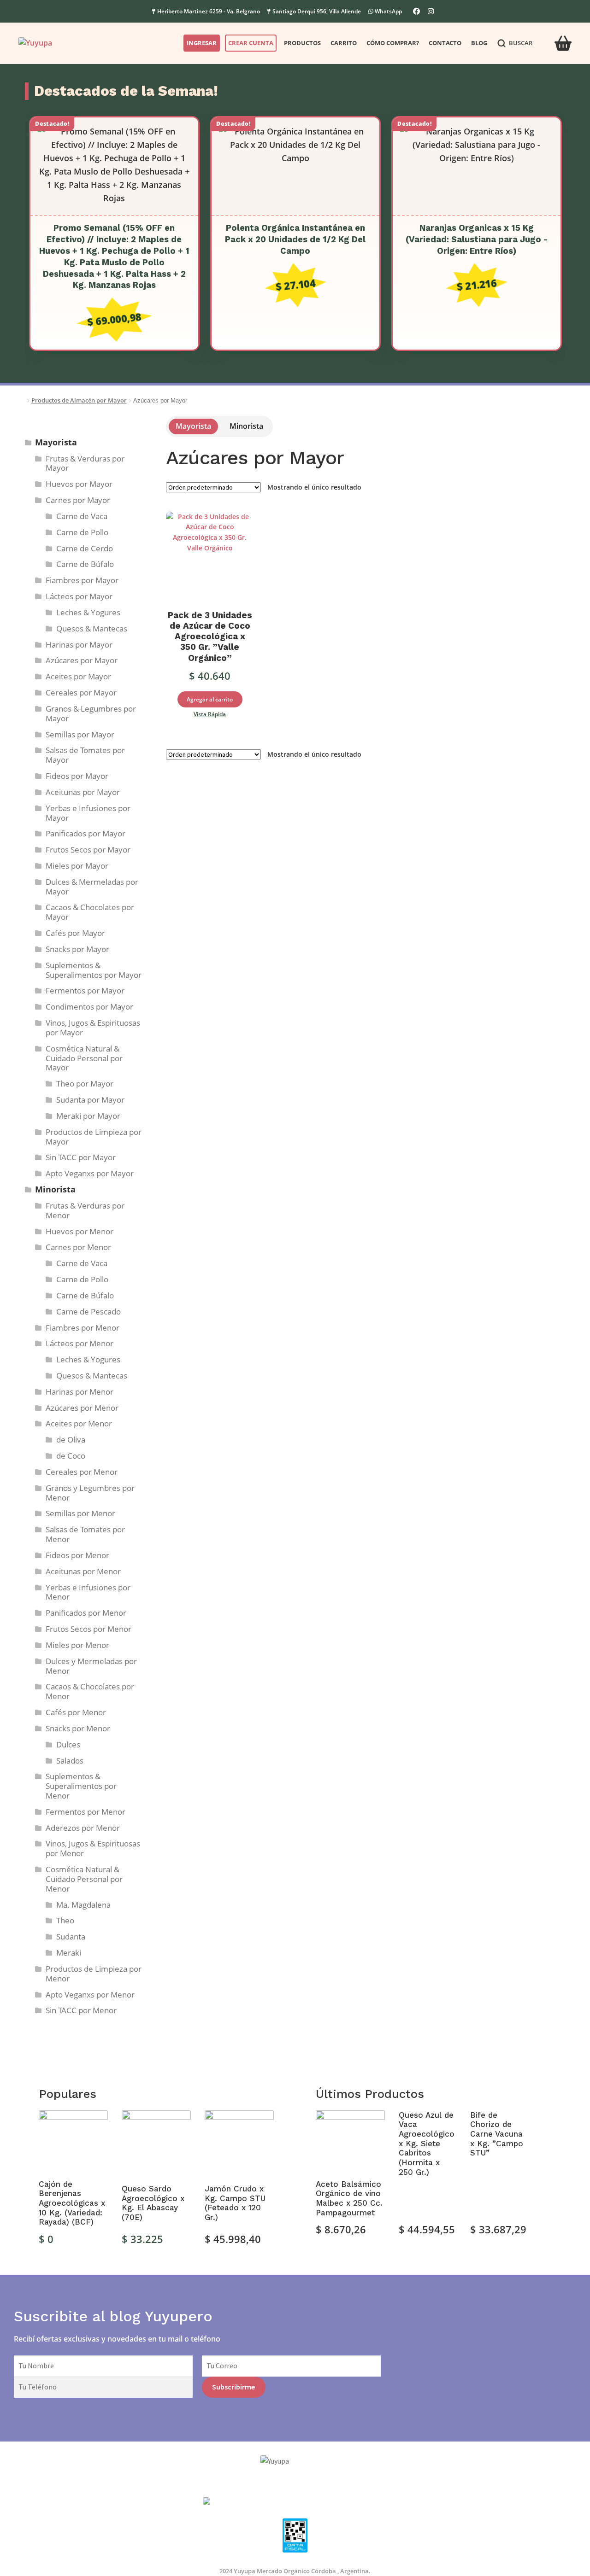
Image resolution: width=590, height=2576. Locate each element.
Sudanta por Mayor (90, 1100)
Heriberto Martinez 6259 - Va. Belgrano (208, 11)
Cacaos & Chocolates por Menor (90, 1691)
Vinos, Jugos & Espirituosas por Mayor (93, 1028)
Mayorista (193, 426)
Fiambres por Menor (83, 1328)
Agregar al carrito (210, 699)
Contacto (445, 43)
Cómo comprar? (393, 43)
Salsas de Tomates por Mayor (85, 755)
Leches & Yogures (88, 612)
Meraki (69, 1953)
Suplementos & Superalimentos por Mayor (94, 970)
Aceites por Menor (79, 1423)
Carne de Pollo (82, 532)
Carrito (344, 43)
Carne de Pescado (88, 1311)
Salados (70, 1761)
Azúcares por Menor (82, 1408)
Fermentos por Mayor (85, 990)
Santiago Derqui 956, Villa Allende (316, 11)
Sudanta (71, 1936)
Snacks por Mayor (77, 949)
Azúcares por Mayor (82, 660)
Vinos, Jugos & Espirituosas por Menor (93, 1848)
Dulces (68, 1744)
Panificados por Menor (86, 1613)
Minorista (246, 426)
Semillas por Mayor (80, 734)
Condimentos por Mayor (89, 1007)
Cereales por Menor (82, 1472)
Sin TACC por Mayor (81, 1157)
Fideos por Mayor (77, 776)
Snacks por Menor (78, 1728)
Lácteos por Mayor (79, 596)
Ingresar (202, 43)
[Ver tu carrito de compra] (563, 38)
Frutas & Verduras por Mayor (85, 463)
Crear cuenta (251, 43)
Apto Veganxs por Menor (90, 1995)
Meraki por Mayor (88, 1116)
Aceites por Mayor (78, 676)
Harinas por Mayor (79, 645)
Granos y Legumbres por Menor (90, 1493)
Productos (302, 43)
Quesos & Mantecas (92, 628)
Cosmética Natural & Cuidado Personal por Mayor (84, 1058)
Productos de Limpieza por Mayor (94, 1137)
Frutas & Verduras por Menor (85, 1210)
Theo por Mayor (85, 1084)
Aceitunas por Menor (83, 1571)
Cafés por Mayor (75, 933)
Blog (479, 43)
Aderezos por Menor (83, 1828)
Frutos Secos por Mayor (88, 850)
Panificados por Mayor (86, 833)
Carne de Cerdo (85, 548)
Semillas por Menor (80, 1513)
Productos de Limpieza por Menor (94, 1974)
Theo (65, 1920)
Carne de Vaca (82, 516)
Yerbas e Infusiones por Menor (88, 1592)
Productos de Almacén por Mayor (79, 400)
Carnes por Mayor (78, 500)
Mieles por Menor (77, 1645)
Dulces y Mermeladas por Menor (91, 1666)
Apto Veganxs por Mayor (90, 1173)
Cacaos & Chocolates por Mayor (90, 912)
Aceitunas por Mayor (83, 792)
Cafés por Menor (76, 1712)
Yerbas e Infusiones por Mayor (88, 813)
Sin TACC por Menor (81, 2010)
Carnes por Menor (78, 1247)
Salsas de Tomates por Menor (85, 1534)
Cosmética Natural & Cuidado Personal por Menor (84, 1879)
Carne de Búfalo (85, 564)
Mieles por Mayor (77, 866)
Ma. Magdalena (83, 1905)
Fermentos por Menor (86, 1812)
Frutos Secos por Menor (88, 1629)
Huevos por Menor (80, 1231)
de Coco (71, 1456)
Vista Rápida (210, 714)
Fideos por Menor (77, 1555)
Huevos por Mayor (79, 484)
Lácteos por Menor (80, 1343)
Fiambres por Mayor (82, 580)
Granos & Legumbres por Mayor (91, 713)
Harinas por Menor (80, 1392)
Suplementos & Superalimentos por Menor (81, 1786)
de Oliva (71, 1440)
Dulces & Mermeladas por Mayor (92, 887)
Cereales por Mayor (81, 692)
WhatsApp (388, 11)
